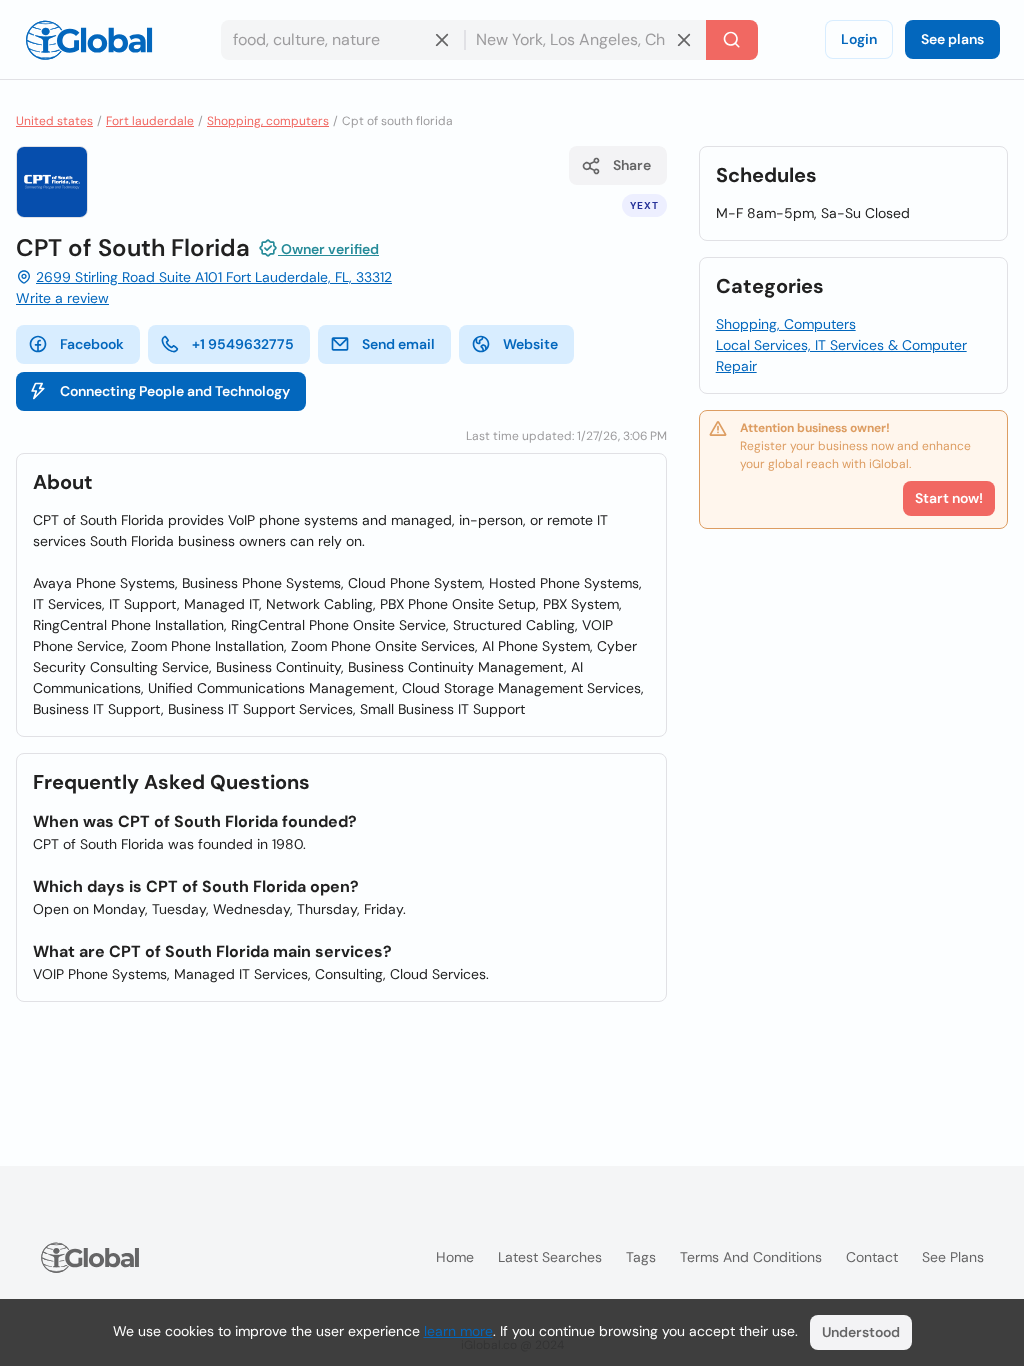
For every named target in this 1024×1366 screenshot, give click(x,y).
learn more (458, 1331)
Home (455, 1257)
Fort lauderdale (150, 121)
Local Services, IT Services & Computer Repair (841, 355)
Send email (398, 344)
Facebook (92, 344)
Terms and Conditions (751, 1257)
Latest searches (550, 1257)
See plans (952, 39)
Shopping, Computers (786, 324)
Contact (872, 1257)
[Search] (732, 40)
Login (859, 39)
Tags (641, 1257)
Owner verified (328, 249)
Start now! (949, 498)
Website (530, 344)
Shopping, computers (268, 121)
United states (54, 121)
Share (632, 165)
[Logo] (89, 40)
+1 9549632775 (243, 344)
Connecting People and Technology (175, 391)
